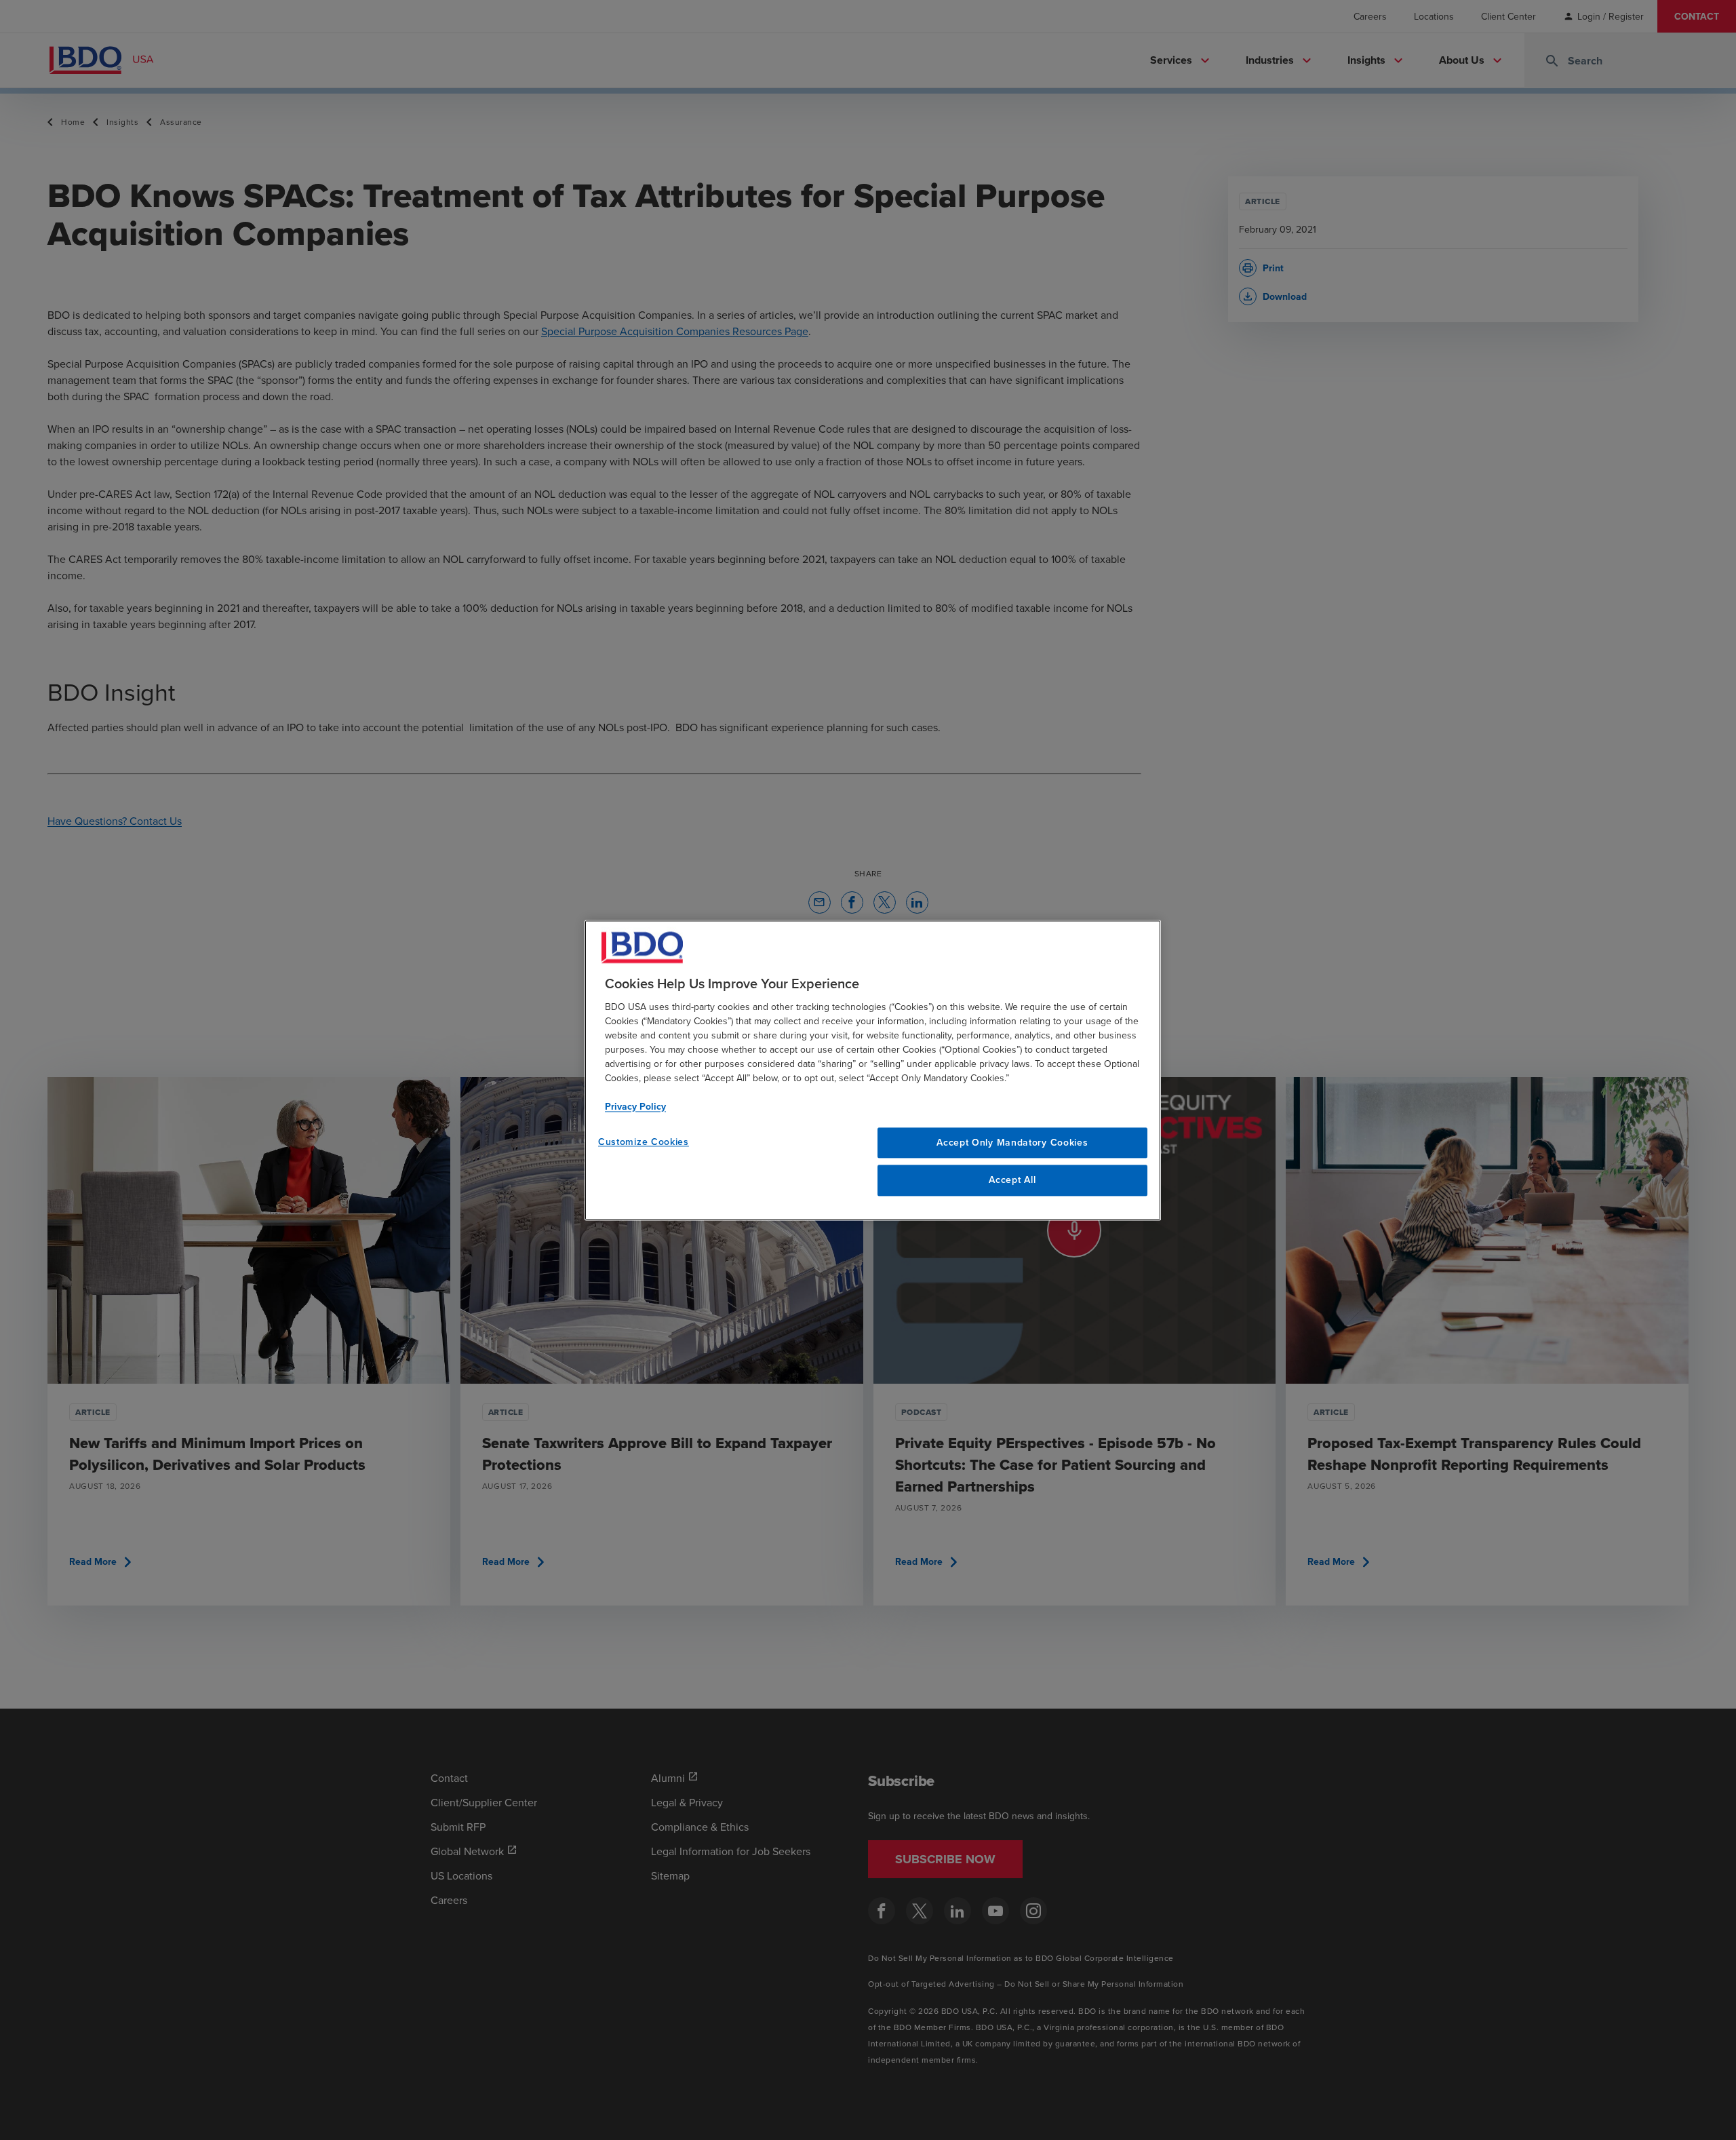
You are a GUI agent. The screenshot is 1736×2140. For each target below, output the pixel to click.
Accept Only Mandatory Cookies (1012, 1142)
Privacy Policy (635, 1106)
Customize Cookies (644, 1142)
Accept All (1012, 1180)
